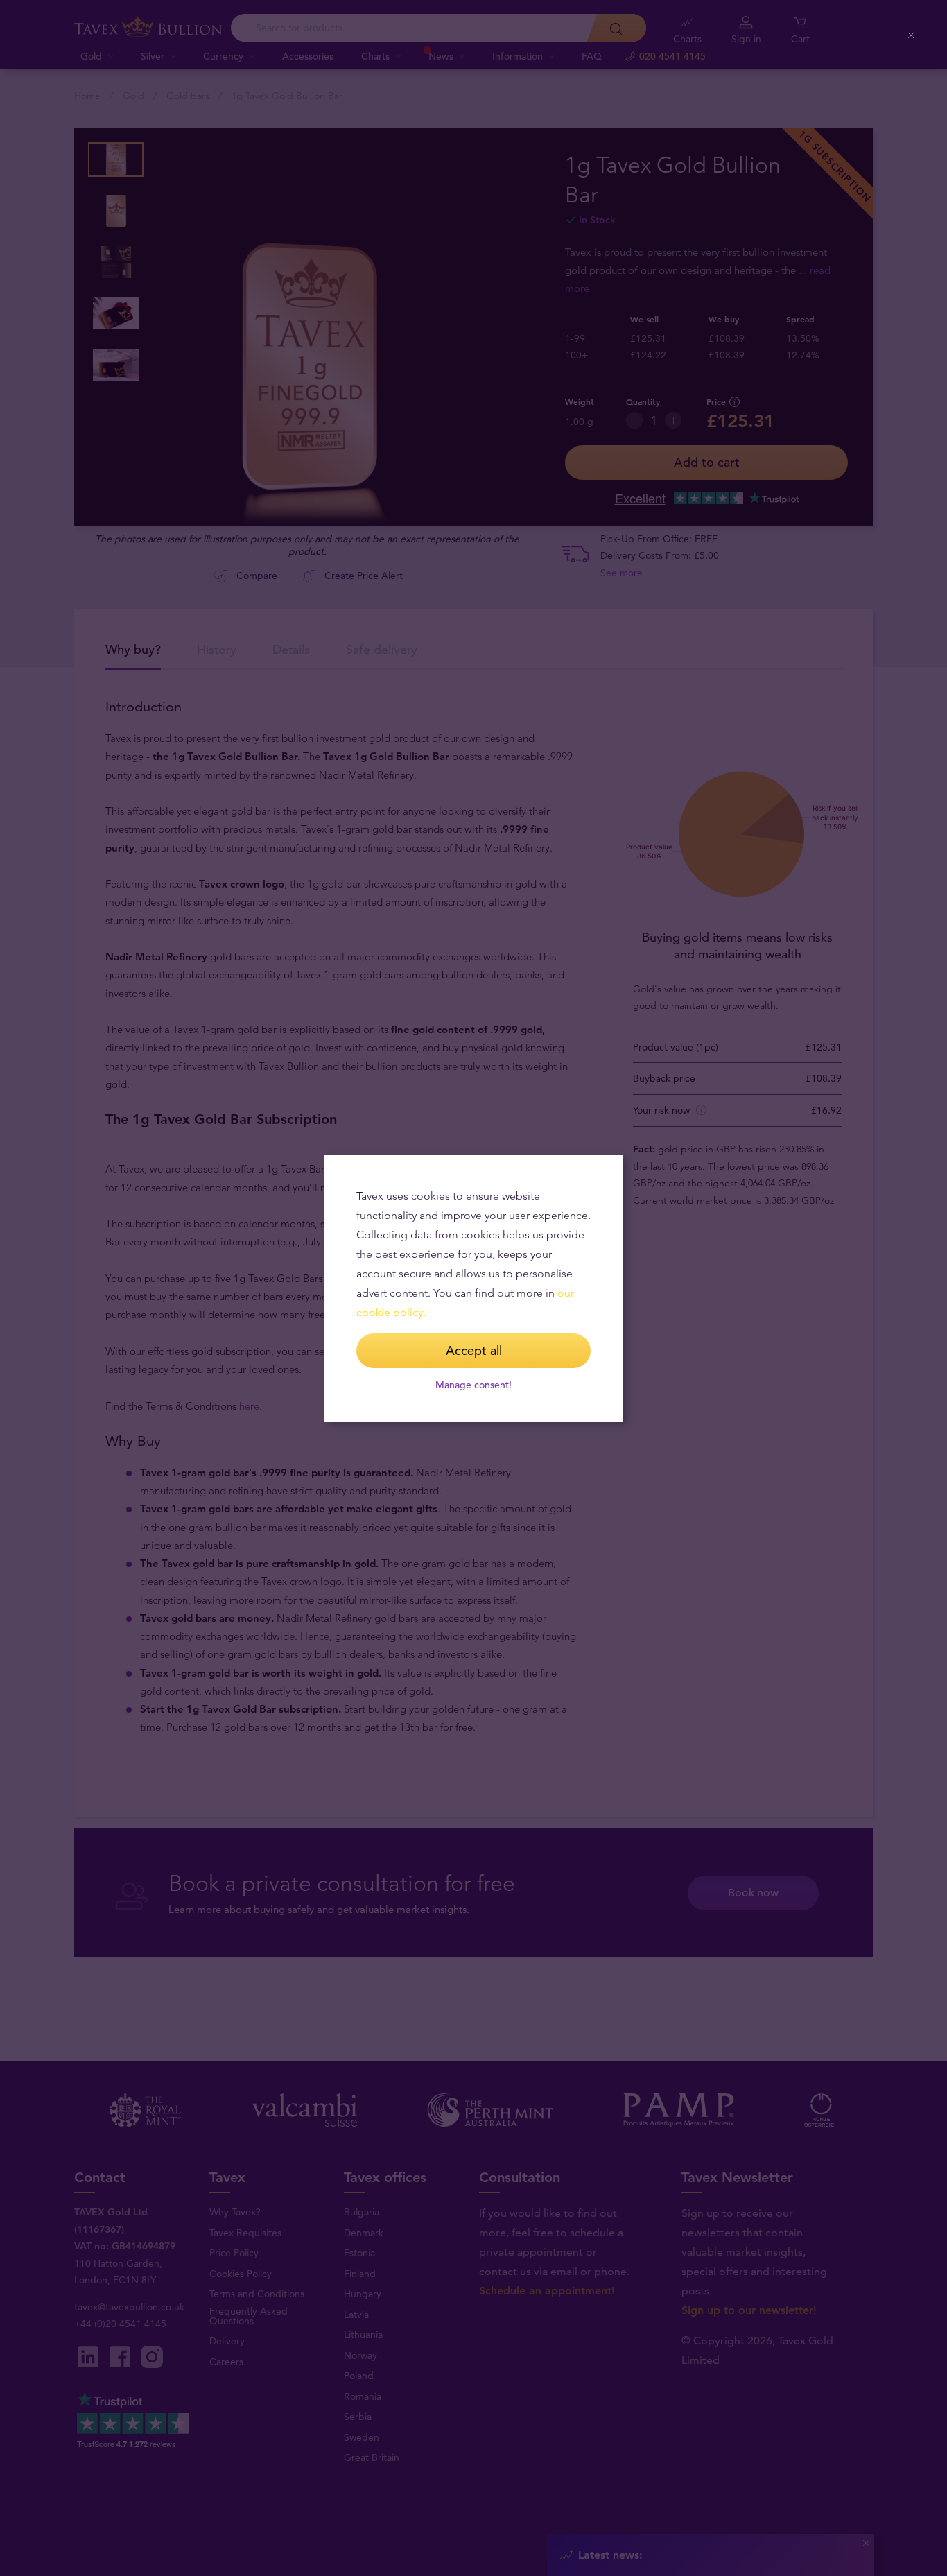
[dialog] (473, 1288)
